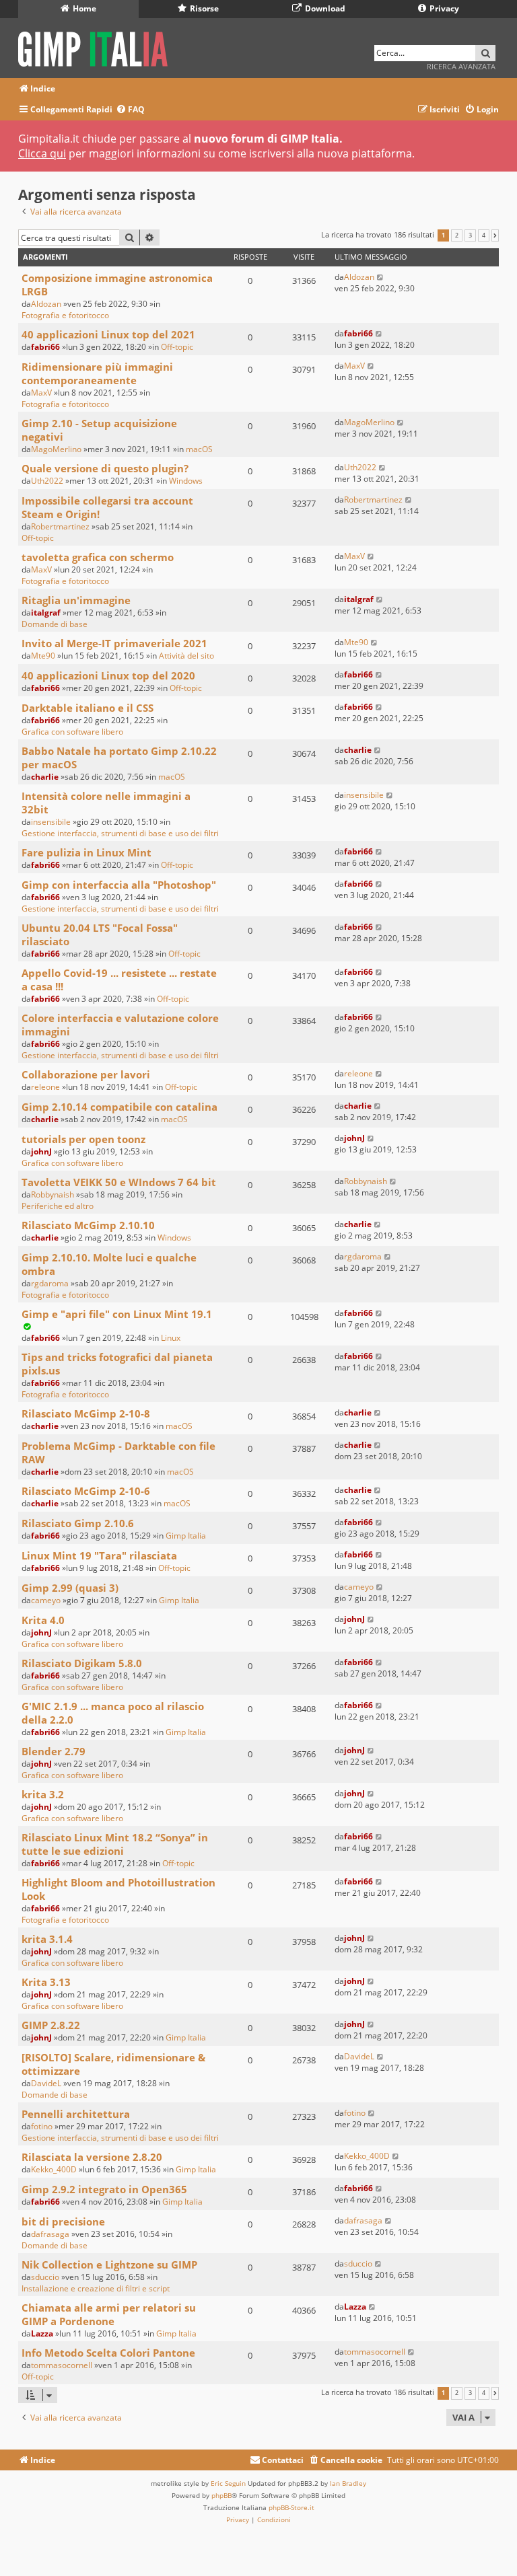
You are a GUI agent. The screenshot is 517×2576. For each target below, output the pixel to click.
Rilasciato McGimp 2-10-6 (86, 1491)
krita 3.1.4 (47, 1939)
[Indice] (97, 47)
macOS (199, 449)
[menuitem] (130, 110)
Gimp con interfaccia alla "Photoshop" (119, 885)
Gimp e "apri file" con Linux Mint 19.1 (117, 1314)
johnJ (41, 1151)
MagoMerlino (56, 449)
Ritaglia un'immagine (76, 600)
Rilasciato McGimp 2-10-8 (86, 1413)
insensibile (51, 822)
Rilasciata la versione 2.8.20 (92, 2157)
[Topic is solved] (27, 1326)
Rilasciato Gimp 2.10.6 (78, 1523)
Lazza (42, 2333)
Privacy (443, 8)
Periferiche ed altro (58, 1206)
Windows (186, 481)
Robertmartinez (60, 526)
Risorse (203, 8)
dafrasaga (50, 2234)
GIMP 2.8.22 (51, 2025)
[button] (495, 235)
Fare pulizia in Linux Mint (87, 852)
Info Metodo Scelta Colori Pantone (108, 2353)
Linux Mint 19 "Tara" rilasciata (99, 1555)
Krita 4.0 (43, 1620)
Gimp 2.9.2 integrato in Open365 (104, 2189)
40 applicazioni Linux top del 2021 (108, 334)
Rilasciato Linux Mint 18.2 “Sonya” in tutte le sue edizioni (115, 1844)
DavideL (46, 2083)
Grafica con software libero (72, 732)
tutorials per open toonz (83, 1139)
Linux (171, 1338)
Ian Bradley (348, 2483)
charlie (45, 777)
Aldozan (46, 304)
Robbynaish (53, 1194)
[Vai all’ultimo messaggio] (381, 277)
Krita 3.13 (46, 1982)
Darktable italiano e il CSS (88, 708)
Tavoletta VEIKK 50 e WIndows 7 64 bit (119, 1182)
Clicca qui (42, 153)
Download (324, 8)
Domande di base (55, 624)
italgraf (46, 613)
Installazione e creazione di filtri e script (96, 2288)
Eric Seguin (228, 2483)
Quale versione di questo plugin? (105, 468)
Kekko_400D (54, 2169)
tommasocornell (62, 2365)
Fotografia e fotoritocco (65, 315)
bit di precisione (63, 2221)
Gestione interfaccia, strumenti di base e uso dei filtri (120, 833)
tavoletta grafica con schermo (98, 557)
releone (45, 1087)
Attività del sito (186, 656)
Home (83, 8)
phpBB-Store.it (291, 2507)
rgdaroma (50, 1283)
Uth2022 (47, 481)
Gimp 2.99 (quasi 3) (70, 1588)
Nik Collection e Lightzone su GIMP (109, 2265)
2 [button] (457, 235)
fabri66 (45, 347)
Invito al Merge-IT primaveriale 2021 (114, 643)
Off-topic (177, 347)
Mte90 (43, 656)
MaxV (41, 393)
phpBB (221, 2495)
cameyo (46, 1600)
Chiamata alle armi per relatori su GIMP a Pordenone (109, 2314)
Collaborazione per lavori (86, 1074)
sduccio (45, 2277)
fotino (42, 2126)
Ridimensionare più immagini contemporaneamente (97, 373)
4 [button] (484, 235)
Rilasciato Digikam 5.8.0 (82, 1663)
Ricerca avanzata (461, 66)
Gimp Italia (186, 1536)
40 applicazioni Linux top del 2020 (108, 675)
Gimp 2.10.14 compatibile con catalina (119, 1107)
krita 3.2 (43, 1794)
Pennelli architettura (76, 2114)
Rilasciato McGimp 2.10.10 (88, 1225)
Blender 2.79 (54, 1751)
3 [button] (470, 235)
